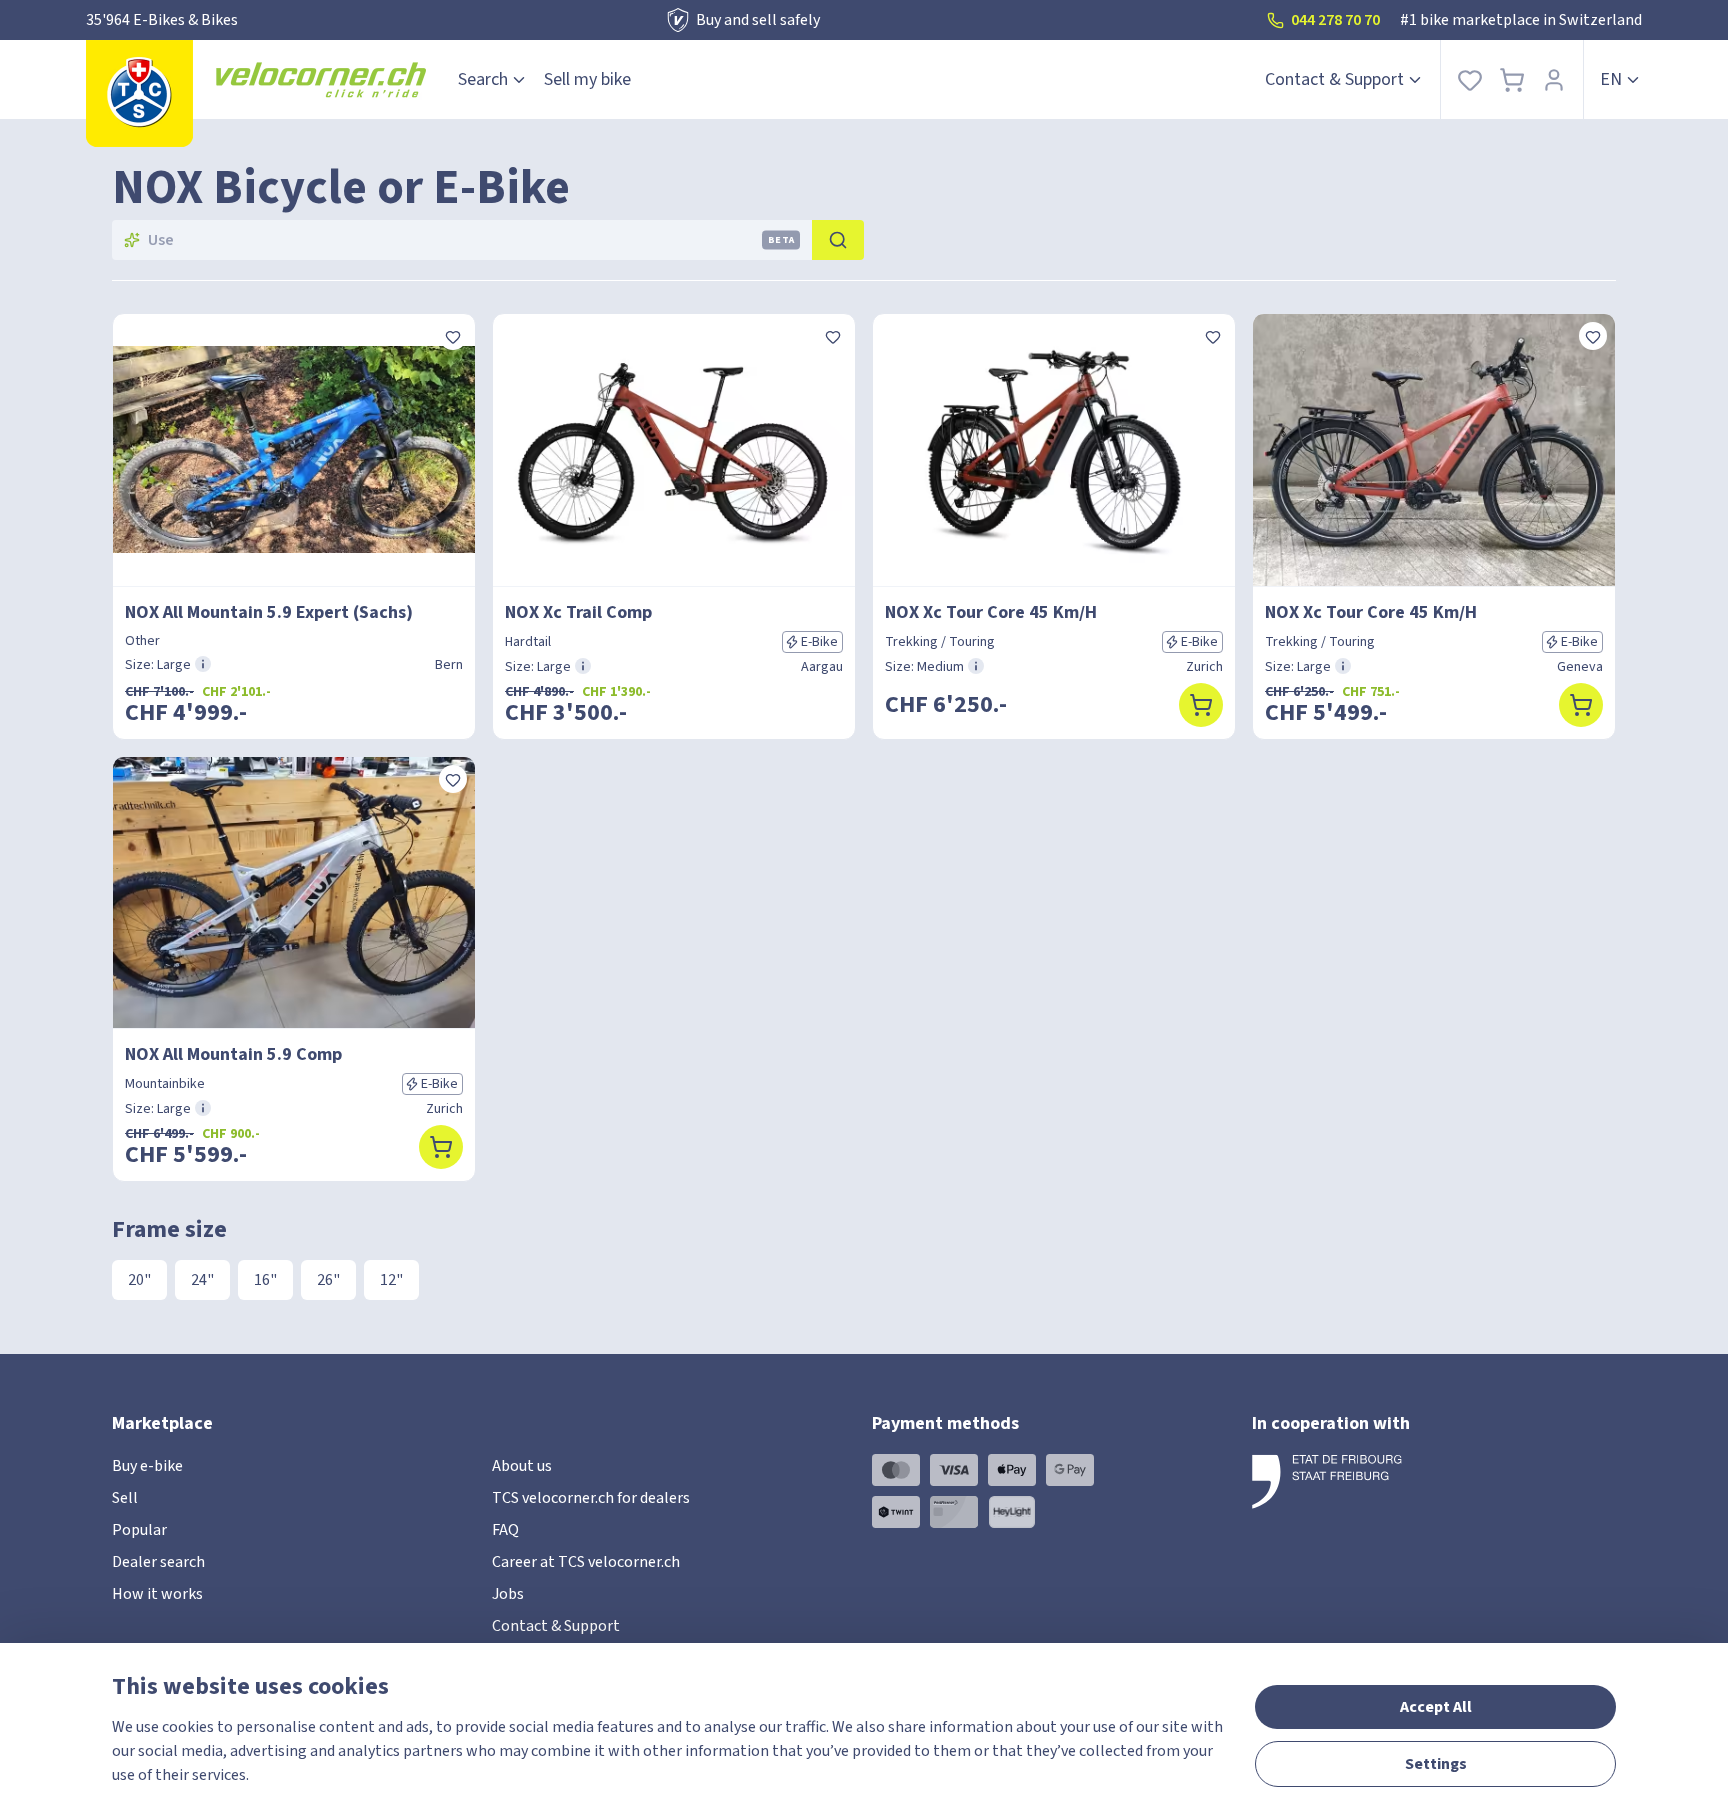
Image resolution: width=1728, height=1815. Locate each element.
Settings (1436, 1764)
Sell (125, 1498)
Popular (139, 1530)
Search (483, 79)
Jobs (508, 1594)
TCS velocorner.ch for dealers (591, 1498)
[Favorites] (1470, 79)
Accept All (1436, 1707)
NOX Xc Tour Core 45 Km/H (991, 612)
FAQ (505, 1530)
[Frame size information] (203, 664)
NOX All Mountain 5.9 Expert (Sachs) (269, 612)
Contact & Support (1334, 79)
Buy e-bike (147, 1466)
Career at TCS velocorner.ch (586, 1562)
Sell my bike (587, 79)
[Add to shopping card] (1201, 705)
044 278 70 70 (1335, 20)
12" (391, 1280)
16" (265, 1280)
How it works (157, 1594)
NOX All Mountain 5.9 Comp (233, 1054)
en (1611, 79)
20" (139, 1280)
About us (522, 1466)
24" (202, 1280)
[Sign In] (1554, 79)
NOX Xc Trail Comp (578, 612)
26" (328, 1280)
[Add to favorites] (453, 336)
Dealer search (158, 1562)
